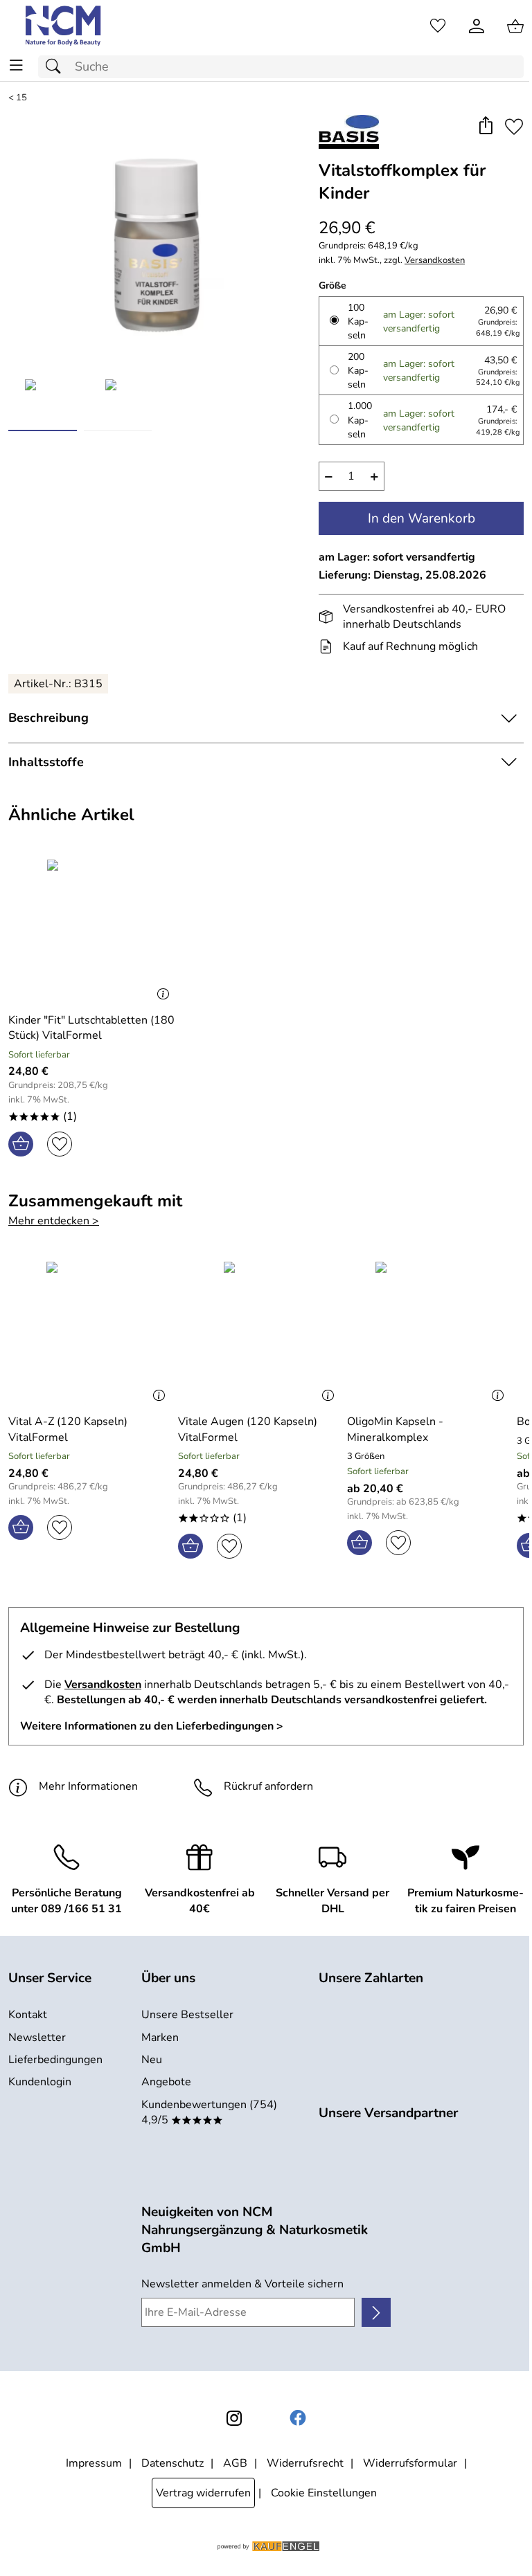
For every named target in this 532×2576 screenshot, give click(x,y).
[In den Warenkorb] (21, 1144)
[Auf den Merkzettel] (514, 127)
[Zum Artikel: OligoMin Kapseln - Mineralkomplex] (428, 1332)
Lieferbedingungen (55, 2060)
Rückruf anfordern (268, 1786)
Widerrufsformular (410, 2463)
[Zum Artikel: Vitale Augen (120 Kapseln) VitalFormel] (259, 1332)
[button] (485, 127)
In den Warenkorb (422, 518)
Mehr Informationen (88, 1786)
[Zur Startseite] (64, 26)
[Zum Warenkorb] (515, 26)
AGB (235, 2463)
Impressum (94, 2463)
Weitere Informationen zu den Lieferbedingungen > (152, 1726)
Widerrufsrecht (305, 2463)
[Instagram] (234, 2418)
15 (21, 98)
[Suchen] (57, 67)
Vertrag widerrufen (203, 2493)
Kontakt (28, 2015)
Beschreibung (48, 718)
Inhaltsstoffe (46, 762)
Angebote (166, 2082)
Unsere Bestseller (187, 2015)
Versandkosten (435, 261)
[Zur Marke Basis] (349, 132)
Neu (152, 2060)
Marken (160, 2038)
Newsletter (37, 2038)
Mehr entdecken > (54, 1221)
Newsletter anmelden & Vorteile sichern (242, 2284)
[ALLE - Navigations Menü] (16, 65)
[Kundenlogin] (477, 26)
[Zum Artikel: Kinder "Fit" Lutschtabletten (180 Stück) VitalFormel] (92, 930)
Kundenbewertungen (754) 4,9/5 (209, 2112)
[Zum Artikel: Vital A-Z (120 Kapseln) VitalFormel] (90, 1332)
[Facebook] (298, 2418)
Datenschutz (172, 2463)
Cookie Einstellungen (324, 2493)
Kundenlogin (40, 2082)
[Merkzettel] (438, 26)
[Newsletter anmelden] (376, 2312)
